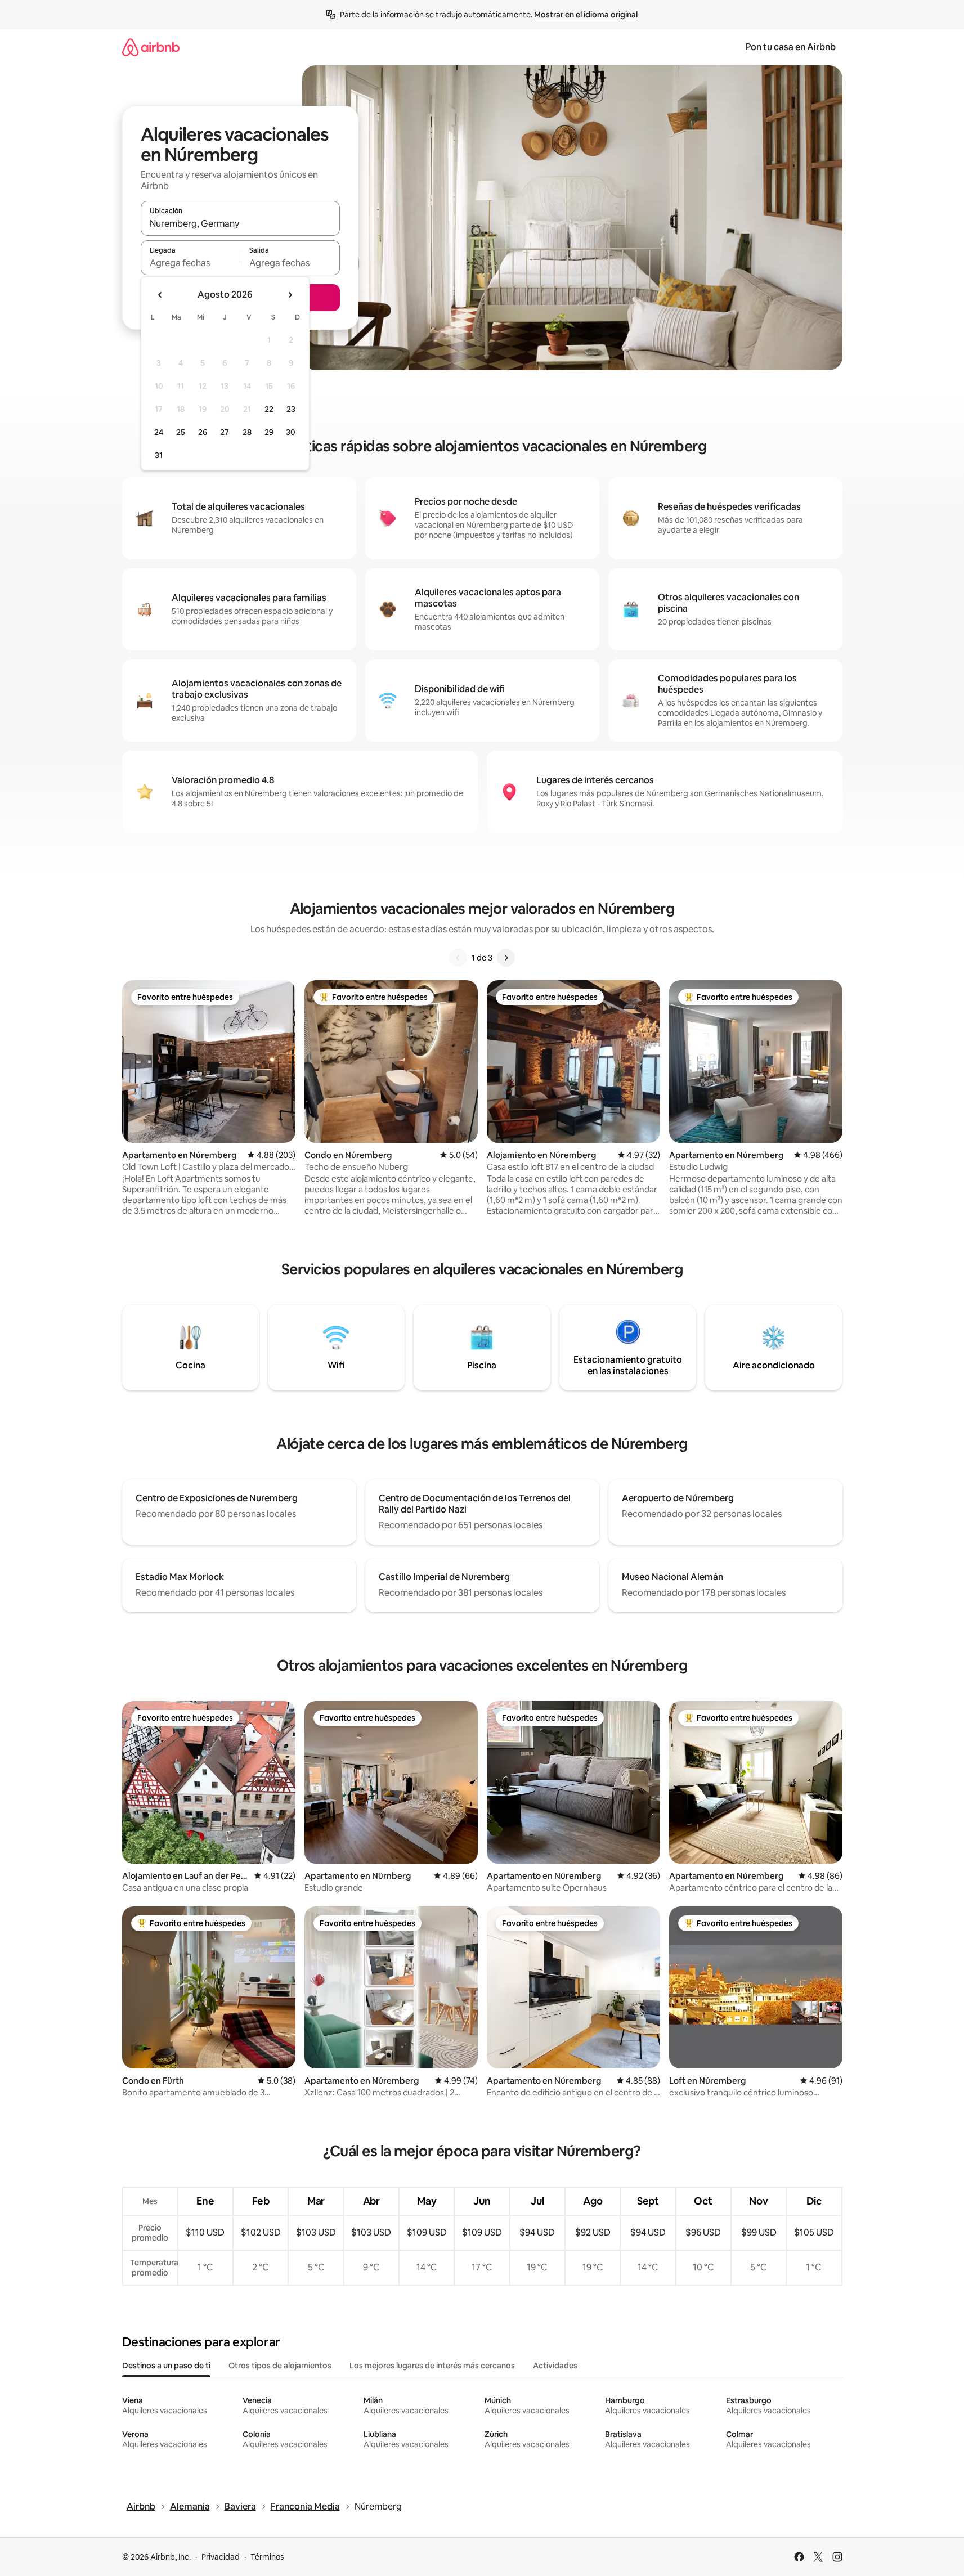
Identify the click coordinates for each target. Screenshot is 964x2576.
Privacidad (221, 2557)
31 (159, 455)
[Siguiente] (506, 958)
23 (291, 409)
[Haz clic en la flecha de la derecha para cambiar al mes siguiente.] (290, 295)
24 (159, 432)
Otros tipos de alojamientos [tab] (280, 2366)
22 (269, 409)
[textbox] (190, 263)
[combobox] (240, 223)
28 (247, 432)
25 (181, 432)
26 (203, 432)
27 (225, 432)
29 (269, 432)
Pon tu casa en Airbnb (791, 47)
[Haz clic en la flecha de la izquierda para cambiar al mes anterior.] (160, 295)
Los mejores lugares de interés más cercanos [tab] (432, 2366)
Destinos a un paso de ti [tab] (166, 2366)
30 (291, 432)
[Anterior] (458, 958)
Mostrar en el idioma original (586, 15)
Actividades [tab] (555, 2366)
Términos (267, 2557)
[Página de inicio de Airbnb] (151, 47)
